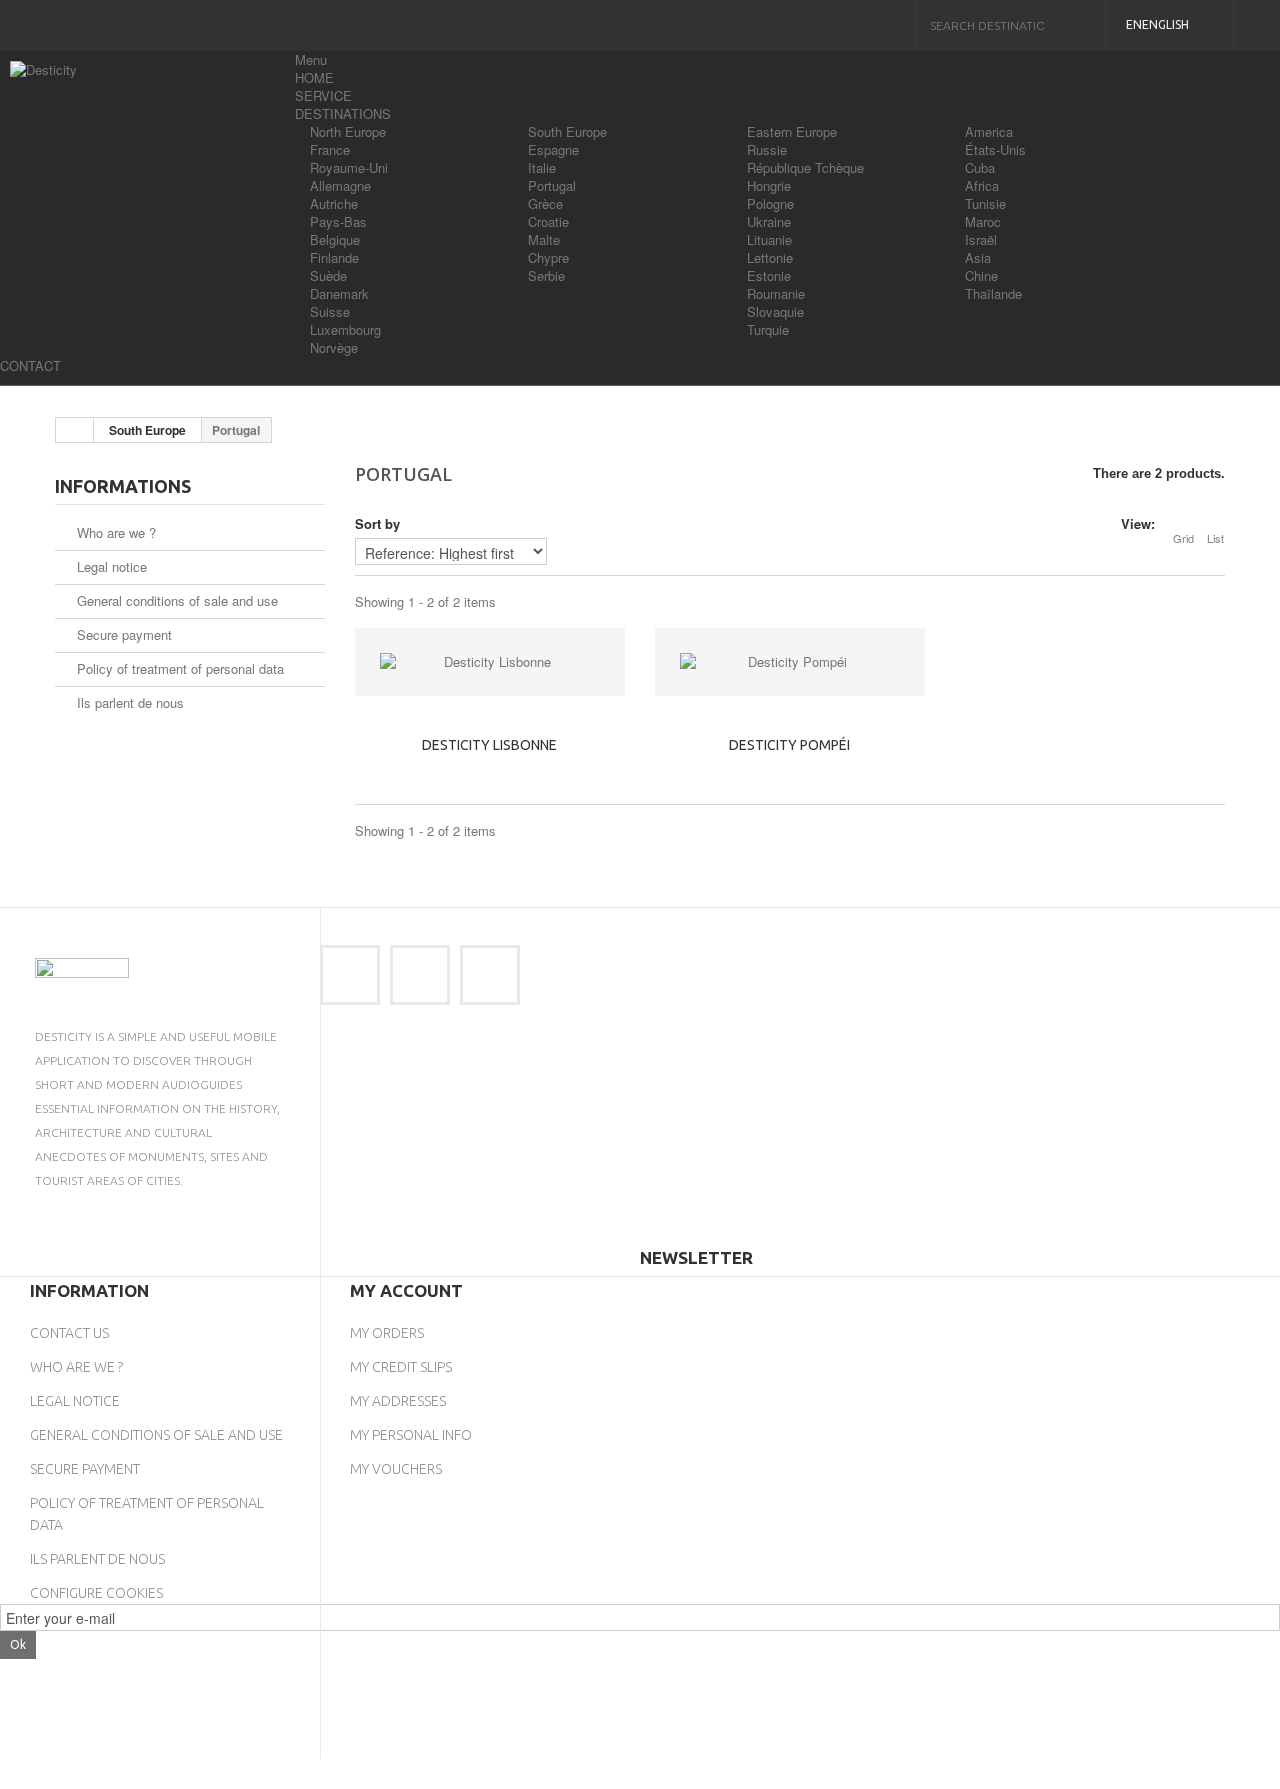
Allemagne (340, 185)
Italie (542, 167)
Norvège (334, 347)
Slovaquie (775, 311)
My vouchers (396, 1469)
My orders (387, 1333)
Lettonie (770, 257)
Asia (978, 257)
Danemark (339, 293)
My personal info (411, 1435)
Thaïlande (993, 293)
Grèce (545, 203)
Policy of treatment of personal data (178, 668)
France (330, 149)
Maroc (983, 221)
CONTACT (30, 365)
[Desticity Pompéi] (790, 662)
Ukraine (769, 221)
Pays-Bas (338, 221)
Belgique (335, 239)
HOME (314, 77)
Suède (328, 275)
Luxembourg (345, 329)
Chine (981, 275)
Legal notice (110, 566)
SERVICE (323, 95)
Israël (981, 239)
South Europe (567, 131)
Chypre (548, 257)
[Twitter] (420, 975)
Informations (123, 486)
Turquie (768, 329)
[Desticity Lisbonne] (490, 662)
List (1215, 538)
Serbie (546, 275)
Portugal (552, 185)
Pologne (770, 203)
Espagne (553, 149)
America (989, 131)
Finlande (334, 257)
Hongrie (769, 185)
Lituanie (769, 239)
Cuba (980, 167)
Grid (1183, 538)
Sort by (377, 523)
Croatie (548, 221)
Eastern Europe (792, 131)
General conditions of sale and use (175, 600)
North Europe (348, 131)
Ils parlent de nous (128, 702)
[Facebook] (350, 975)
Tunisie (985, 203)
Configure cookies (96, 1593)
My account (406, 1290)
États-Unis (995, 149)
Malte (544, 239)
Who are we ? (114, 532)
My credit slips (401, 1367)
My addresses (398, 1401)
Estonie (769, 275)
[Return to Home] (75, 430)
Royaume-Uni (349, 167)
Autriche (334, 203)
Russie (767, 149)
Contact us (69, 1333)
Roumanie (776, 293)
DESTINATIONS (343, 113)
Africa (982, 185)
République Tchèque (805, 167)
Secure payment (122, 634)
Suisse (330, 311)
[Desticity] (145, 101)
